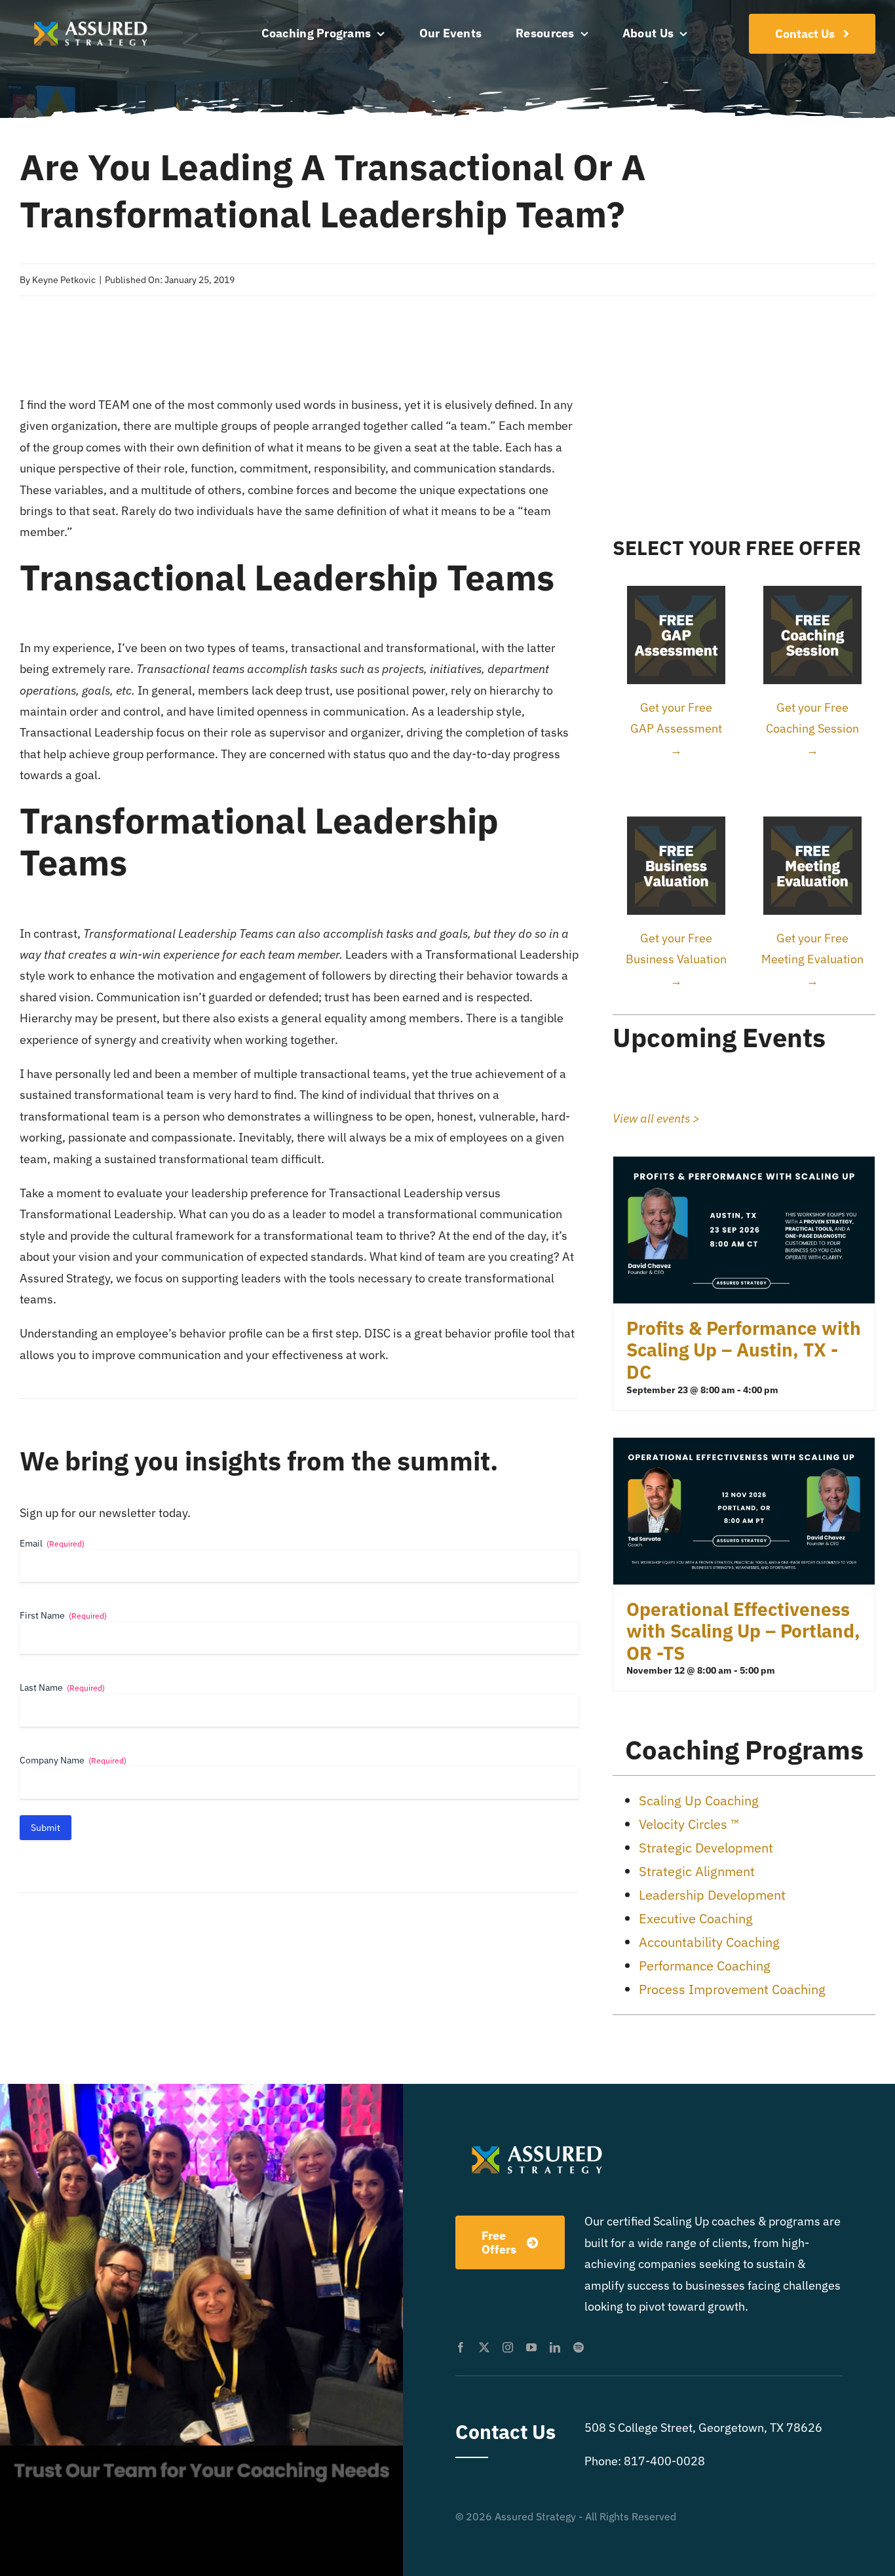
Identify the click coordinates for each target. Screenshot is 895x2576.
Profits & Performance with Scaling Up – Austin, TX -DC (744, 1350)
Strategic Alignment (697, 1871)
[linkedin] (555, 2347)
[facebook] (461, 2347)
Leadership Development (712, 1895)
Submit (46, 1828)
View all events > (656, 1118)
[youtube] (531, 2347)
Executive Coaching (696, 1918)
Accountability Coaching (709, 1942)
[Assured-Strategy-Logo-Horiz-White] (92, 19)
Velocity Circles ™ (689, 1824)
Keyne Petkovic (64, 280)
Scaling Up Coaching (699, 1800)
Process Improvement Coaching (732, 1989)
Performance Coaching (705, 1966)
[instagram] (508, 2347)
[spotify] (579, 2347)
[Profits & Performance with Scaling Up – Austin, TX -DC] (744, 1167)
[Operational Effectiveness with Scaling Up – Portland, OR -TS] (744, 1448)
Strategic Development (706, 1848)
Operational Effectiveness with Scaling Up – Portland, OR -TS (743, 1631)
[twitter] (484, 2347)
